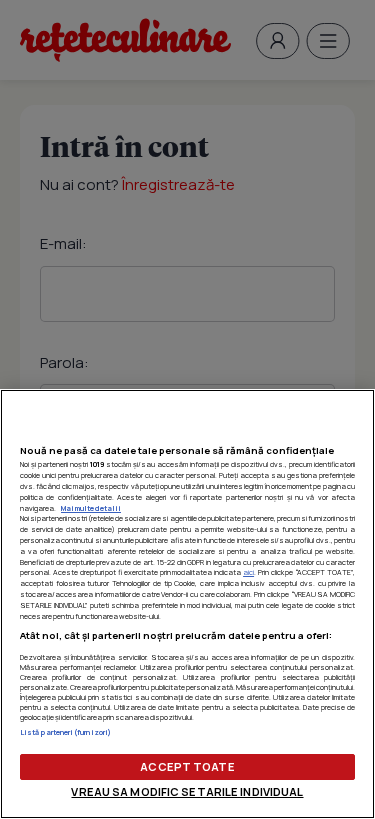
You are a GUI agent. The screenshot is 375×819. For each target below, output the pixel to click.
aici (248, 572)
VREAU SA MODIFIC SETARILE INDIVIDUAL (187, 791)
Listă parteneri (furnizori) (65, 732)
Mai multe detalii (91, 508)
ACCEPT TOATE (187, 766)
